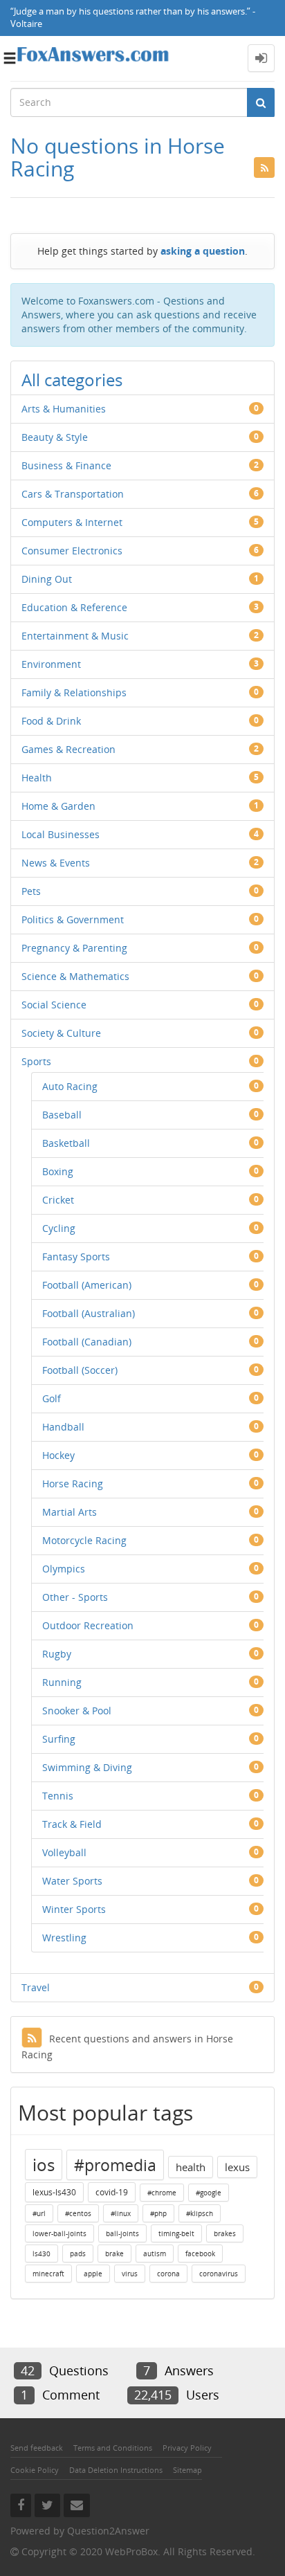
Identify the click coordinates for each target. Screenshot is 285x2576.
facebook (200, 2253)
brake (114, 2253)
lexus (237, 2167)
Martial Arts (70, 1512)
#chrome (162, 2193)
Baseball (62, 1115)
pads (78, 2253)
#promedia (115, 2165)
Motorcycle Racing (84, 1540)
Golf (52, 1398)
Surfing (59, 1739)
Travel (36, 1987)
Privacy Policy (187, 2448)
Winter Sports (74, 1909)
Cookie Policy (35, 2470)
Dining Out (47, 579)
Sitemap (187, 2470)
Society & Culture (61, 1033)
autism (155, 2253)
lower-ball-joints (59, 2233)
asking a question (203, 251)
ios (44, 2165)
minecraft (48, 2274)
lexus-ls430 (54, 2192)
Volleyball (64, 1852)
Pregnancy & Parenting (74, 948)
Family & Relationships (74, 692)
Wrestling (64, 1938)
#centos (78, 2213)
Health (37, 778)
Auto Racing (70, 1086)
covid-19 (112, 2192)
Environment (51, 664)
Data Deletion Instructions (116, 2470)
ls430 (42, 2253)
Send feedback (37, 2448)
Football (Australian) (89, 1313)
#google (209, 2193)
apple (93, 2274)
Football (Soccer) (80, 1370)
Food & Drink (51, 721)
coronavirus (219, 2274)
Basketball (66, 1143)
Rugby (57, 1654)
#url (39, 2213)
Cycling (59, 1228)
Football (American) (87, 1285)
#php (158, 2213)
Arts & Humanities (64, 409)
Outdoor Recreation (88, 1625)
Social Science (54, 1005)
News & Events (56, 863)
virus (130, 2274)
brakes (225, 2233)
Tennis (58, 1796)
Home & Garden (58, 806)
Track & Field (72, 1824)
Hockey (58, 1455)
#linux (121, 2213)
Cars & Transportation (73, 494)
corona (168, 2274)
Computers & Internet (72, 522)
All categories (72, 380)
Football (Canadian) (87, 1342)
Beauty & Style (55, 437)
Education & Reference (74, 607)
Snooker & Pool (77, 1711)
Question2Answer (108, 2531)
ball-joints (122, 2233)
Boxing (58, 1171)
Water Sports (72, 1881)
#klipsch (200, 2213)
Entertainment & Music (75, 636)
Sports (36, 1061)
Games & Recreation (68, 749)
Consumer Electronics (72, 551)
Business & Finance (66, 465)
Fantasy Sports (76, 1257)
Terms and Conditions (113, 2448)
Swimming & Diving (87, 1767)
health (191, 2167)
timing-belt (176, 2233)
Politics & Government (73, 919)
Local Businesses (61, 834)
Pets (31, 891)
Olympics (64, 1569)
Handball (63, 1427)
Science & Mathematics (75, 976)
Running (62, 1682)
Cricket (58, 1200)
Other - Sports (75, 1597)
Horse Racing (73, 1484)
